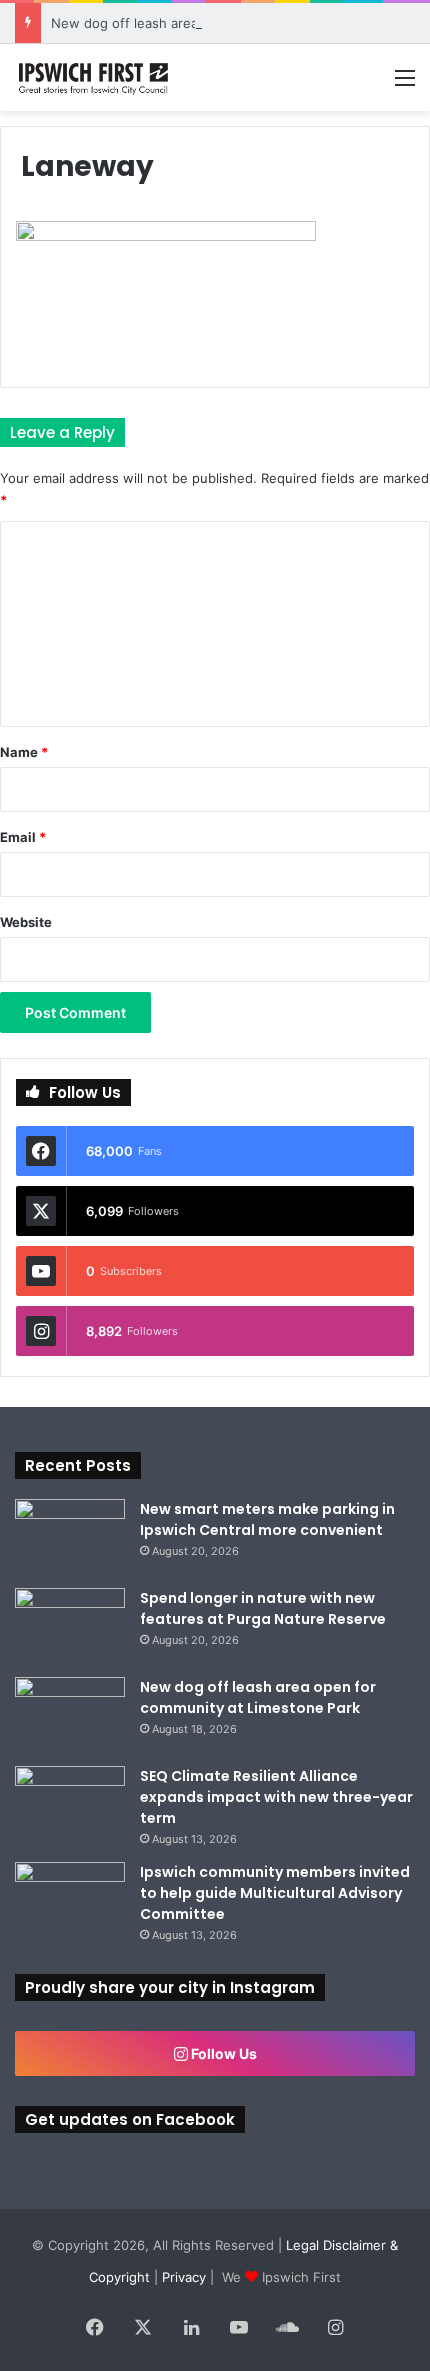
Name (24, 752)
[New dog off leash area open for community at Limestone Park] (70, 1714)
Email (23, 837)
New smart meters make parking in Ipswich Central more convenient (267, 1519)
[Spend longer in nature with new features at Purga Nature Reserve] (70, 1625)
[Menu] (405, 84)
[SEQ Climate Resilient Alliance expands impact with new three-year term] (70, 1803)
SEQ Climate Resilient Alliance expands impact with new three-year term (276, 1797)
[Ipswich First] (95, 77)
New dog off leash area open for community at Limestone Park (258, 1697)
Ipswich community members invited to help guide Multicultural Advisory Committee (275, 1893)
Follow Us (222, 2053)
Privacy (184, 2277)
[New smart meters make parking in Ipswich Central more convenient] (70, 1536)
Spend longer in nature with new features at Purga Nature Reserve (263, 1608)
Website (26, 922)
